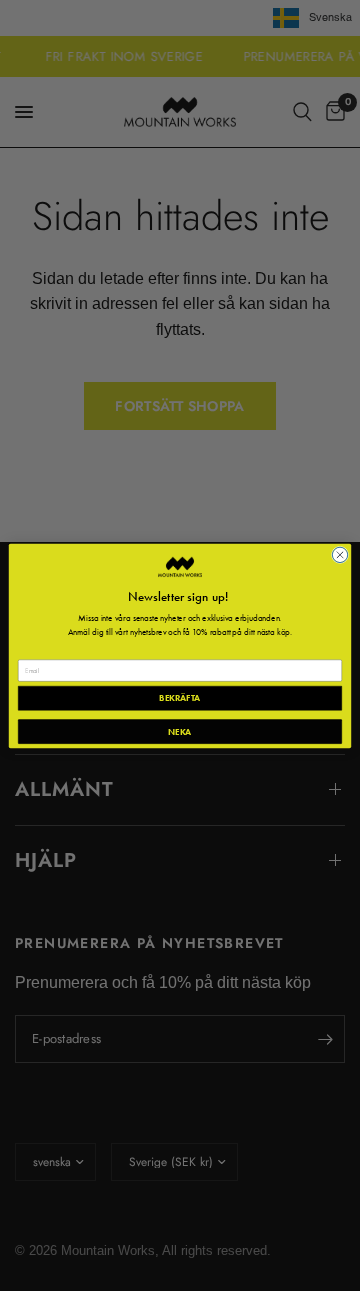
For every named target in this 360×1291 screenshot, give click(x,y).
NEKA (179, 730)
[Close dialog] (339, 554)
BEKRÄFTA (179, 697)
